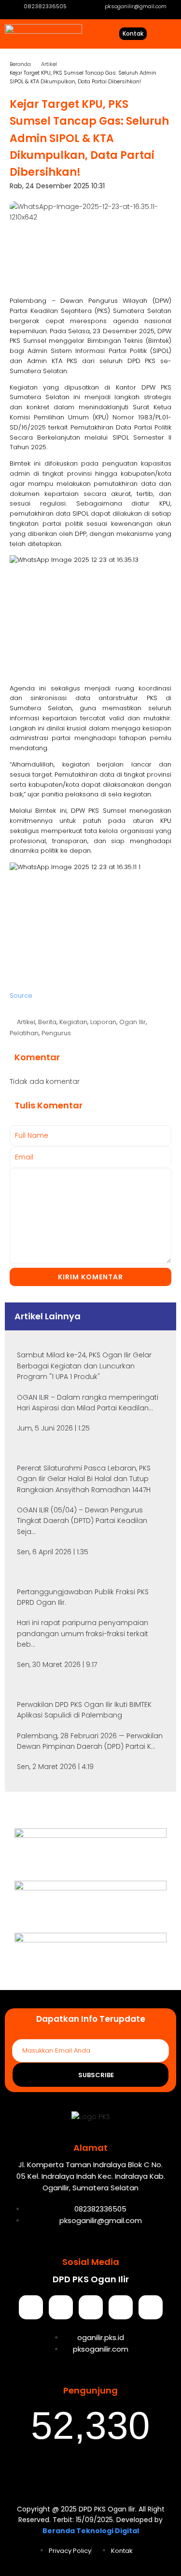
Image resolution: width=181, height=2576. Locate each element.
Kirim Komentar (90, 1277)
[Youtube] (121, 2307)
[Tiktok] (151, 2307)
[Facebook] (31, 2307)
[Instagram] (91, 2307)
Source (21, 995)
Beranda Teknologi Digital (91, 2531)
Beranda (20, 64)
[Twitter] (61, 2307)
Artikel (49, 64)
